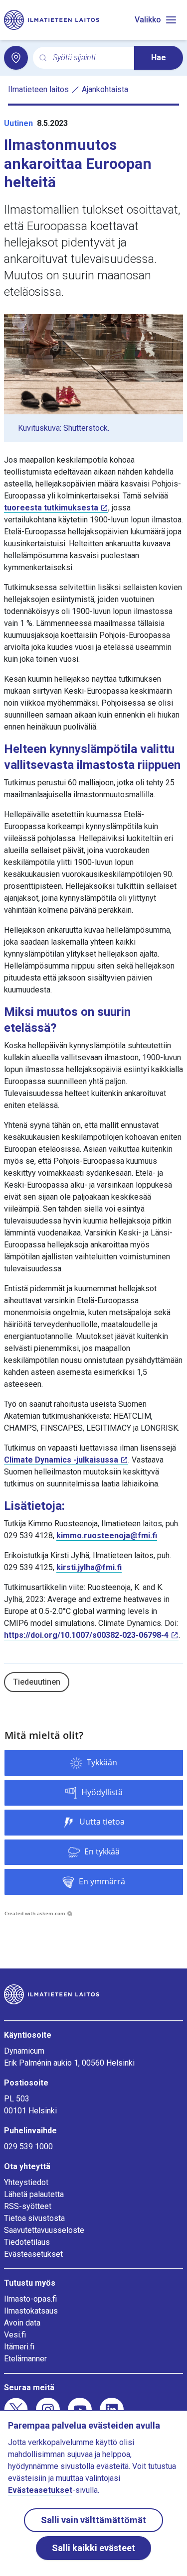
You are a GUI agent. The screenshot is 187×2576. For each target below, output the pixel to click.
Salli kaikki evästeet (93, 2548)
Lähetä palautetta (34, 2194)
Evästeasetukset (33, 2254)
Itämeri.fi (19, 2347)
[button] (94, 1763)
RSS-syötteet (28, 2206)
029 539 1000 (28, 2147)
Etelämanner (25, 2359)
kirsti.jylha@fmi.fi (89, 1567)
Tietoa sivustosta (34, 2218)
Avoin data (22, 2323)
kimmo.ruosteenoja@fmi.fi (107, 1535)
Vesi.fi (15, 2335)
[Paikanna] (16, 58)
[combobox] (90, 58)
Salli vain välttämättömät (93, 2520)
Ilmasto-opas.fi (30, 2299)
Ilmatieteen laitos (38, 89)
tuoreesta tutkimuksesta (51, 508)
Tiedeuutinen (37, 1682)
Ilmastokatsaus (31, 2311)
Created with (35, 1913)
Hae (159, 58)
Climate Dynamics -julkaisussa (61, 1460)
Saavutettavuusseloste (44, 2230)
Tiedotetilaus (27, 2242)
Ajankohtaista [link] (105, 89)
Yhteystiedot (26, 2182)
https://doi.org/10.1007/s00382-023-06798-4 (86, 1635)
